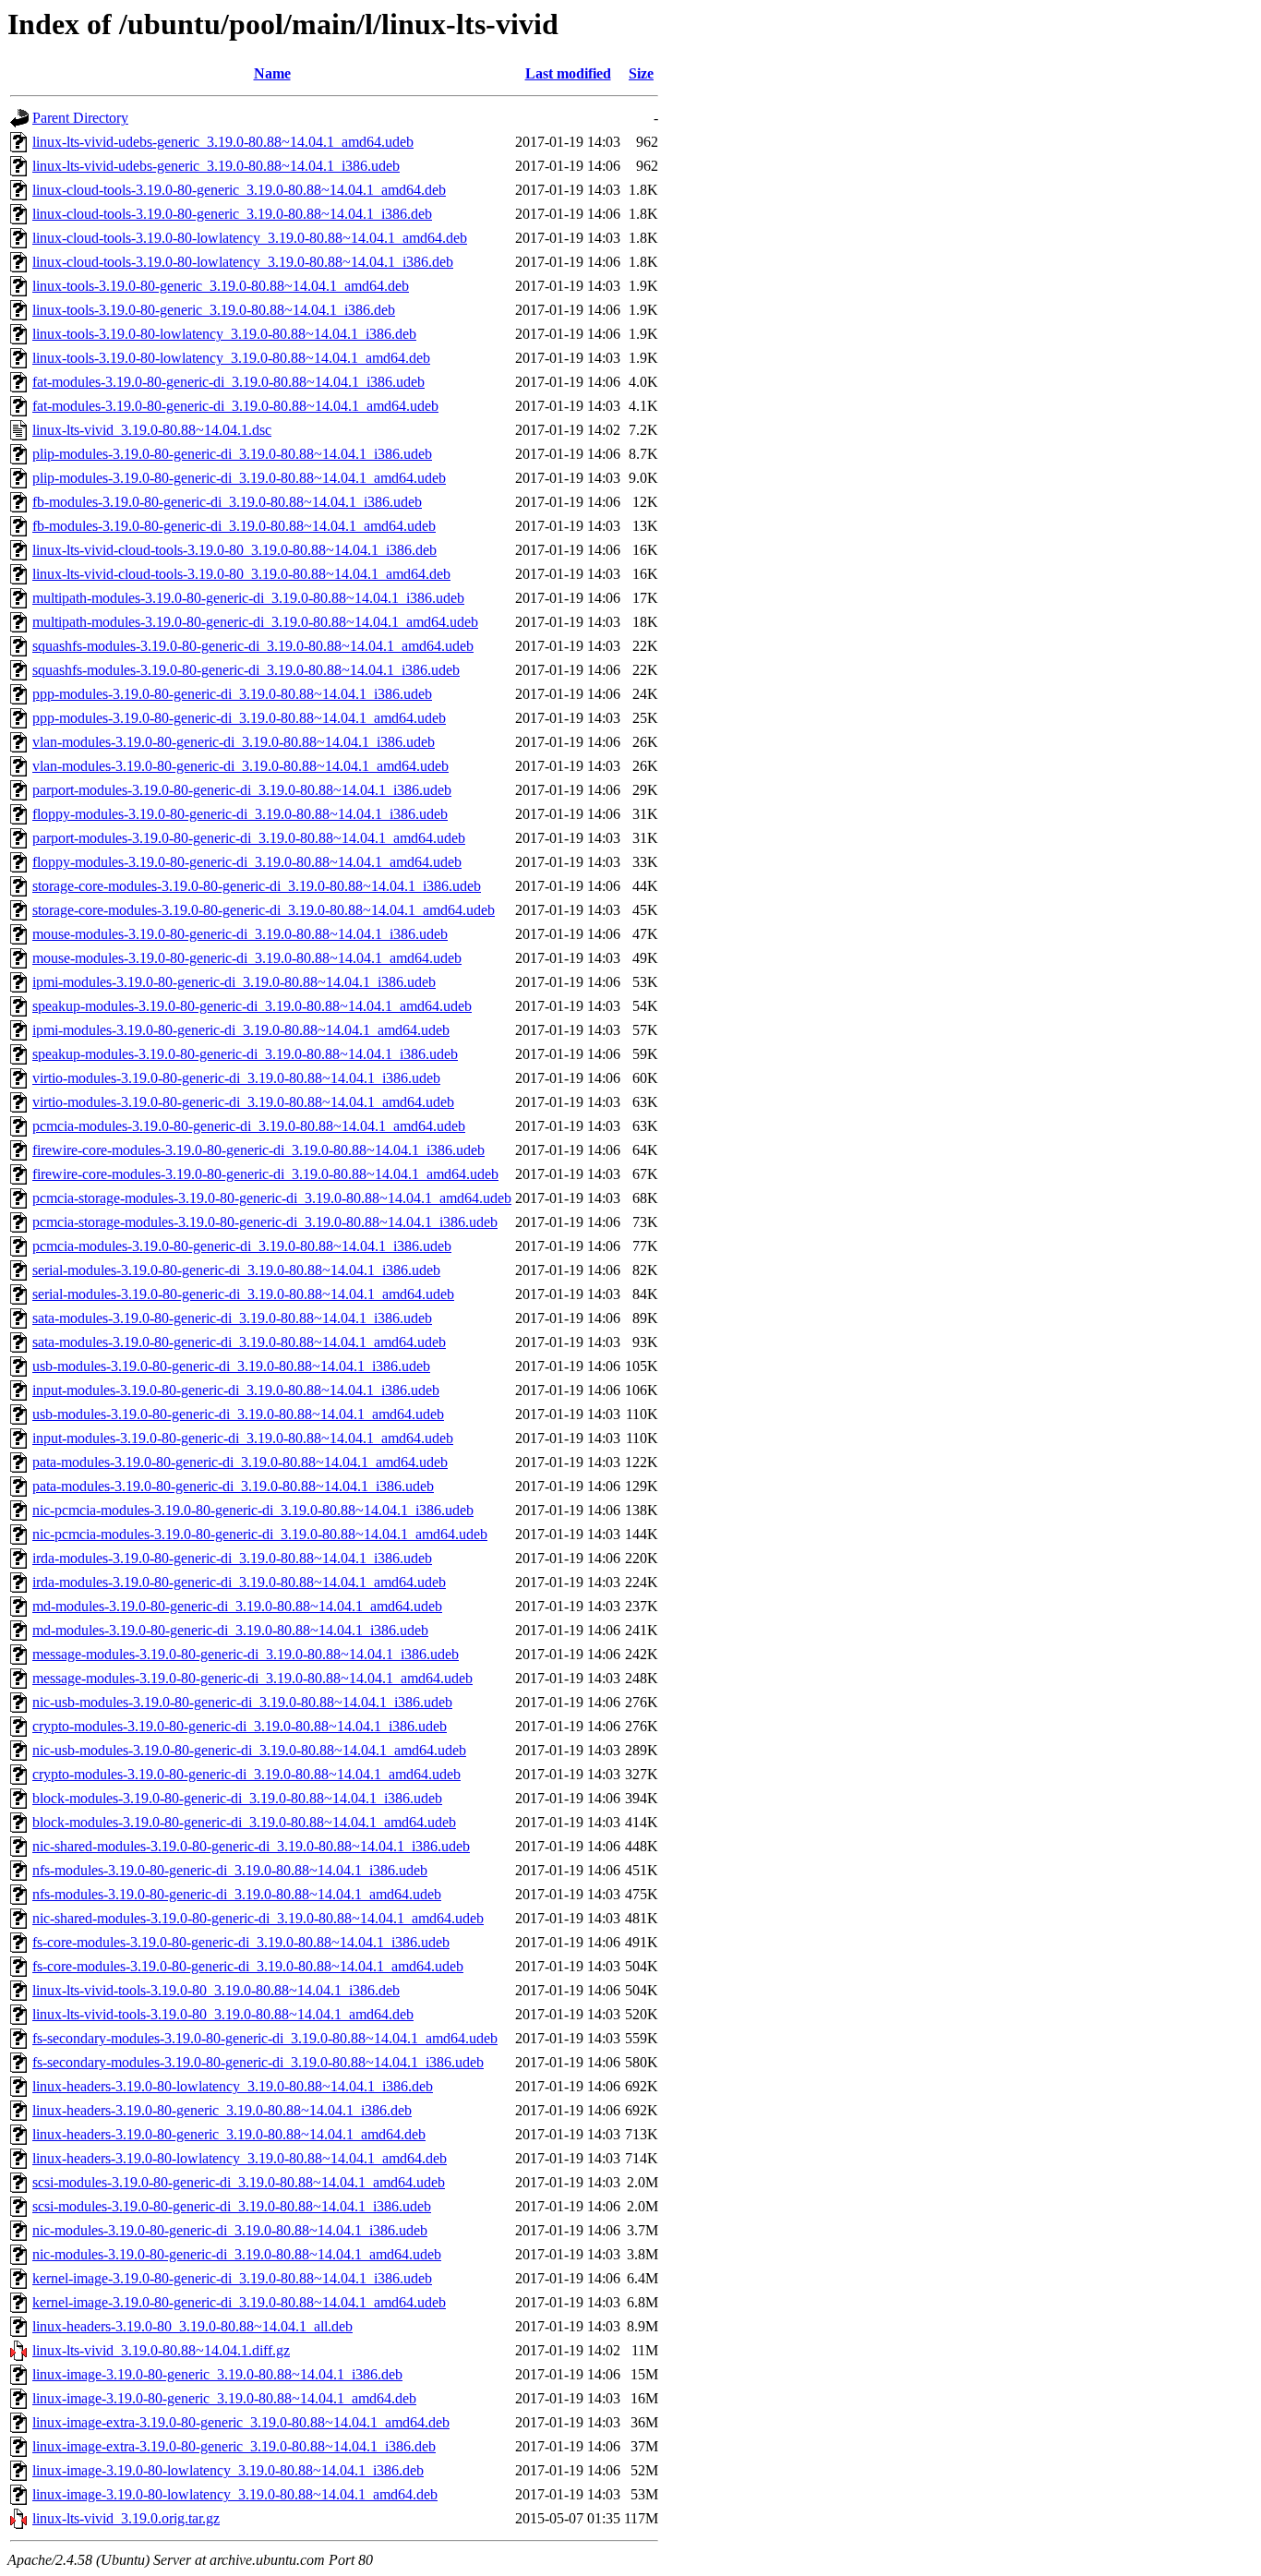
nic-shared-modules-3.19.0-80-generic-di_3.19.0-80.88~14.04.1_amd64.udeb (258, 1918)
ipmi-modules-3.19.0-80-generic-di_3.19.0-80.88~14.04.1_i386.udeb (234, 982)
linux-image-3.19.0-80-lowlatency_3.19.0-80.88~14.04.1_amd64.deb (235, 2494)
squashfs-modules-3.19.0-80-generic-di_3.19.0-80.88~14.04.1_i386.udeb (246, 670)
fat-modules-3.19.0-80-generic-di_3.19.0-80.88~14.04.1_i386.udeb (228, 382)
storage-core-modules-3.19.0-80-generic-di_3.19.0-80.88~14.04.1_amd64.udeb (264, 910)
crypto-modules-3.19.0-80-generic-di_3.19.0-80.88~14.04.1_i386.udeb (240, 1726)
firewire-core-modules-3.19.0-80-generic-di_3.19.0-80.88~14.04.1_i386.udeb (258, 1150)
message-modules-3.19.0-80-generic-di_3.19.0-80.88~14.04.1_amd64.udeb (252, 1678)
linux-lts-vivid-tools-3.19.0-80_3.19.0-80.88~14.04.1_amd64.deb (223, 2014)
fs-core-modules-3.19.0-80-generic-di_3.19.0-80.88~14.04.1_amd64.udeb (248, 1966)
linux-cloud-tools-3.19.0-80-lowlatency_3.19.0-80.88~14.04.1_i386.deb (243, 262)
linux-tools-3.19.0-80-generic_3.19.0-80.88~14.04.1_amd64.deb (221, 286)
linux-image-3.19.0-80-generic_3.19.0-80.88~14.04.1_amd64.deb (224, 2398)
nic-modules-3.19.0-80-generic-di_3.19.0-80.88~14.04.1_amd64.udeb (237, 2254)
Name (272, 73)
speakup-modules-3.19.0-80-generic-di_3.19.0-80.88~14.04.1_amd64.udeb (252, 1006)
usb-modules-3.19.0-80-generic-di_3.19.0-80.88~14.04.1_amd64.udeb (238, 1414)
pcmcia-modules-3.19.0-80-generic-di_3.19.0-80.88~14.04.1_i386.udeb (242, 1246)
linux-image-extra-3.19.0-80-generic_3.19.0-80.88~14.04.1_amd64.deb (241, 2422)
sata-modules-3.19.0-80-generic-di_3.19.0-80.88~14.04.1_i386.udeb (232, 1318)
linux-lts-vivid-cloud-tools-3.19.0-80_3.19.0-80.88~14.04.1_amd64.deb (241, 574)
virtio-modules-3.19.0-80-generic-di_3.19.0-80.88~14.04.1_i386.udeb (236, 1078)
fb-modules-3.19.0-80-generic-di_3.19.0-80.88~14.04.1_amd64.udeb (234, 526)
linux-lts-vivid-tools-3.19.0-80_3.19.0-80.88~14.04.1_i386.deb (216, 1990)
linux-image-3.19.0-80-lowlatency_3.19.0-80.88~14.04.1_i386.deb (228, 2470)
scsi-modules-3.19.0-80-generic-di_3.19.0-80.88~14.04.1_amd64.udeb (239, 2182)
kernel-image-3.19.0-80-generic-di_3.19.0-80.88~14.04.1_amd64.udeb (239, 2302)
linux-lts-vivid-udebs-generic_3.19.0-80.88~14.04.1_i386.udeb (216, 166)
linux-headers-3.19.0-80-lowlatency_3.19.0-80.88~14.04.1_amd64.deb (240, 2158)
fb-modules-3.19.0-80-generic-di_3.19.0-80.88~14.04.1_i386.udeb (227, 502)
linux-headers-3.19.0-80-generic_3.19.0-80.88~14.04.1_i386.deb (222, 2110)
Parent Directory (80, 118)
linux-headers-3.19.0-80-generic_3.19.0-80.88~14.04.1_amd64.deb (229, 2134)
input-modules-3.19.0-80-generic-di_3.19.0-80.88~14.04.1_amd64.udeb (243, 1438)
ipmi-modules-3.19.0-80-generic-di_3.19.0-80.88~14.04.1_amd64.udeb (241, 1030)
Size (641, 73)
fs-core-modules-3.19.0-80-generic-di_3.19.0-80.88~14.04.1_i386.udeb (241, 1942)
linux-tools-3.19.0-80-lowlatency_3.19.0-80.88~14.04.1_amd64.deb (231, 358)
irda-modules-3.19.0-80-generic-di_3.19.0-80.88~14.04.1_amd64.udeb (239, 1582)
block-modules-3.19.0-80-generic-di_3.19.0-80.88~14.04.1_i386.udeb (237, 1798)
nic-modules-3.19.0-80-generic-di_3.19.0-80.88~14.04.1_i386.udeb (230, 2230)
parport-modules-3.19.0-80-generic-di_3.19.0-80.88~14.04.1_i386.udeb (242, 790)
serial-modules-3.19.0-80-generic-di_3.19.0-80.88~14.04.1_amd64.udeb (243, 1294)
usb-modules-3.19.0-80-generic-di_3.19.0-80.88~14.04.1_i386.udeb (231, 1366)
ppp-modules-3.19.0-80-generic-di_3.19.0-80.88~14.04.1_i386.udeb (232, 694)
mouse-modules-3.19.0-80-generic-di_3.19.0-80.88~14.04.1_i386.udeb (240, 934)
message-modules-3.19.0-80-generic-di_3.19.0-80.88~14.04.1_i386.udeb (246, 1654)
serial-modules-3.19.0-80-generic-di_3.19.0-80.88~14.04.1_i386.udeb (236, 1270)
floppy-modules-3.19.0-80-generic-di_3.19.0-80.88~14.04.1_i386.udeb (240, 814)
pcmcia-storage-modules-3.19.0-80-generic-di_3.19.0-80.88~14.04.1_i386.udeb (265, 1222)
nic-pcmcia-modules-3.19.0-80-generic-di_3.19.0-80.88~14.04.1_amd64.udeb (260, 1534)
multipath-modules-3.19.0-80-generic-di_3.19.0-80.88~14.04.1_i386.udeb (248, 598)
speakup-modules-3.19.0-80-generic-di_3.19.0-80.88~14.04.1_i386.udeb (245, 1054)
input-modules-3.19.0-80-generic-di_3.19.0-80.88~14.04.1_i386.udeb (236, 1390)
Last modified (568, 73)
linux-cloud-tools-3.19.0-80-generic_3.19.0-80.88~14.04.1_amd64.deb (239, 190)
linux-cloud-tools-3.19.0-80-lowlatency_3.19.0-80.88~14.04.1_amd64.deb (250, 238)
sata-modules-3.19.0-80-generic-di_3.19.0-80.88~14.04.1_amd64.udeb (239, 1342)
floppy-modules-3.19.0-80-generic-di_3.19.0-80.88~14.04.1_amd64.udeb (247, 862)
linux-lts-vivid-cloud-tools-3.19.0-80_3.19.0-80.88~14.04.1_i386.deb (234, 550)
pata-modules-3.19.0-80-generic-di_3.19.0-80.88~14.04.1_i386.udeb (233, 1486)
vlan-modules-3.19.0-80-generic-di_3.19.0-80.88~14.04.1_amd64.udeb (240, 766)
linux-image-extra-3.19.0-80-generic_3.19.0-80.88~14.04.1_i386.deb (234, 2446)
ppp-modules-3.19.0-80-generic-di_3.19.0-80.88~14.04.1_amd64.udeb (239, 718)
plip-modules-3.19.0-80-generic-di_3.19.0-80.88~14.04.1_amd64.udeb (239, 478)
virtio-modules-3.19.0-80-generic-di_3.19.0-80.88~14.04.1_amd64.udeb (243, 1102)
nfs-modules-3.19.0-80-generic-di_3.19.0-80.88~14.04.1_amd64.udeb (237, 1894)
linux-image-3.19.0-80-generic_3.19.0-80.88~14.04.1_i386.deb (217, 2374)
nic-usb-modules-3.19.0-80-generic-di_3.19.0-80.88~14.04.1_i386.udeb (242, 1702)
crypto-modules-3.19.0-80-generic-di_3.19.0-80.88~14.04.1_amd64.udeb (246, 1774)
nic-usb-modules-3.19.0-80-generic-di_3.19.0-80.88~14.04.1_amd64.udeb (249, 1750)
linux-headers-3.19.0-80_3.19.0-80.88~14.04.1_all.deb (192, 2326)
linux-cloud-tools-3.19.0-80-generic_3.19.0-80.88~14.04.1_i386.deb (232, 214)
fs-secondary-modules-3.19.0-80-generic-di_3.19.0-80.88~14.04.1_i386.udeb (258, 2062)
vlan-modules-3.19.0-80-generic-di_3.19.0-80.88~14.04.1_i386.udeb (234, 742)
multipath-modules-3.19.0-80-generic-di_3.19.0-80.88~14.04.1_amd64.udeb (255, 622)
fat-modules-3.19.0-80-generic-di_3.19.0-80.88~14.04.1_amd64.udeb (235, 406)
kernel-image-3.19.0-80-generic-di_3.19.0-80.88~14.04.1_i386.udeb (232, 2278)
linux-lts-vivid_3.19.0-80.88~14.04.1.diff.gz (161, 2350)
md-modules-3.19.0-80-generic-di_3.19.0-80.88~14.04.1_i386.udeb (230, 1630)
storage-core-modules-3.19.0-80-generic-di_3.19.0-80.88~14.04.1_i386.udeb (257, 886)
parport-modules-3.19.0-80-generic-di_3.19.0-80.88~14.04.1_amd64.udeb (249, 838)
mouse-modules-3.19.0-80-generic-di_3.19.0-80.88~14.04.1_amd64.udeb (247, 958)
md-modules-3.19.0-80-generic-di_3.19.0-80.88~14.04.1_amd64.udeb (237, 1606)
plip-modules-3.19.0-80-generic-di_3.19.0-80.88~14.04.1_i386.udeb (232, 454)
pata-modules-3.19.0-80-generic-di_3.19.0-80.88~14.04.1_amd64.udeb (240, 1462)
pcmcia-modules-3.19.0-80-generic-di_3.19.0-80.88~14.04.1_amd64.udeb (249, 1126)
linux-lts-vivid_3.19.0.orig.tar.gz (126, 2518)
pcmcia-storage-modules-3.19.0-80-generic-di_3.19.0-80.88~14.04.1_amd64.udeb (272, 1198)
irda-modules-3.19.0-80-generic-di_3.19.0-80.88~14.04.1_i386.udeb (232, 1558)
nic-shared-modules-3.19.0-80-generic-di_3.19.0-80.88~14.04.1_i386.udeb (251, 1846)
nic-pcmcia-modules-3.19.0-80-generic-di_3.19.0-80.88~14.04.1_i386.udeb (253, 1510)
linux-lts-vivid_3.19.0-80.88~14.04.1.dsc (152, 430)
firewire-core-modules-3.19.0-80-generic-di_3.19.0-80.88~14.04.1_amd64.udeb (265, 1174)
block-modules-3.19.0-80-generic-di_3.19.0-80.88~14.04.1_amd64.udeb (244, 1822)
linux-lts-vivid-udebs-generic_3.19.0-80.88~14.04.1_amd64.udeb (223, 142)
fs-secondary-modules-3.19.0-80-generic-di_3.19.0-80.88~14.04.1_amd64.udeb (265, 2038)
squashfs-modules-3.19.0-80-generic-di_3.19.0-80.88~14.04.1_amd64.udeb (253, 646)
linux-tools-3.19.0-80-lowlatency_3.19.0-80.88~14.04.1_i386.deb (224, 334)
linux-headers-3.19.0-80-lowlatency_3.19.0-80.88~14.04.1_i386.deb (233, 2086)
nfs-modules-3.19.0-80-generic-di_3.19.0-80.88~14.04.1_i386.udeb (230, 1870)
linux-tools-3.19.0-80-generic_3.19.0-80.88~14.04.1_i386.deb (214, 310)
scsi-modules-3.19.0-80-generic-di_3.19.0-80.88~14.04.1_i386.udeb (232, 2206)
